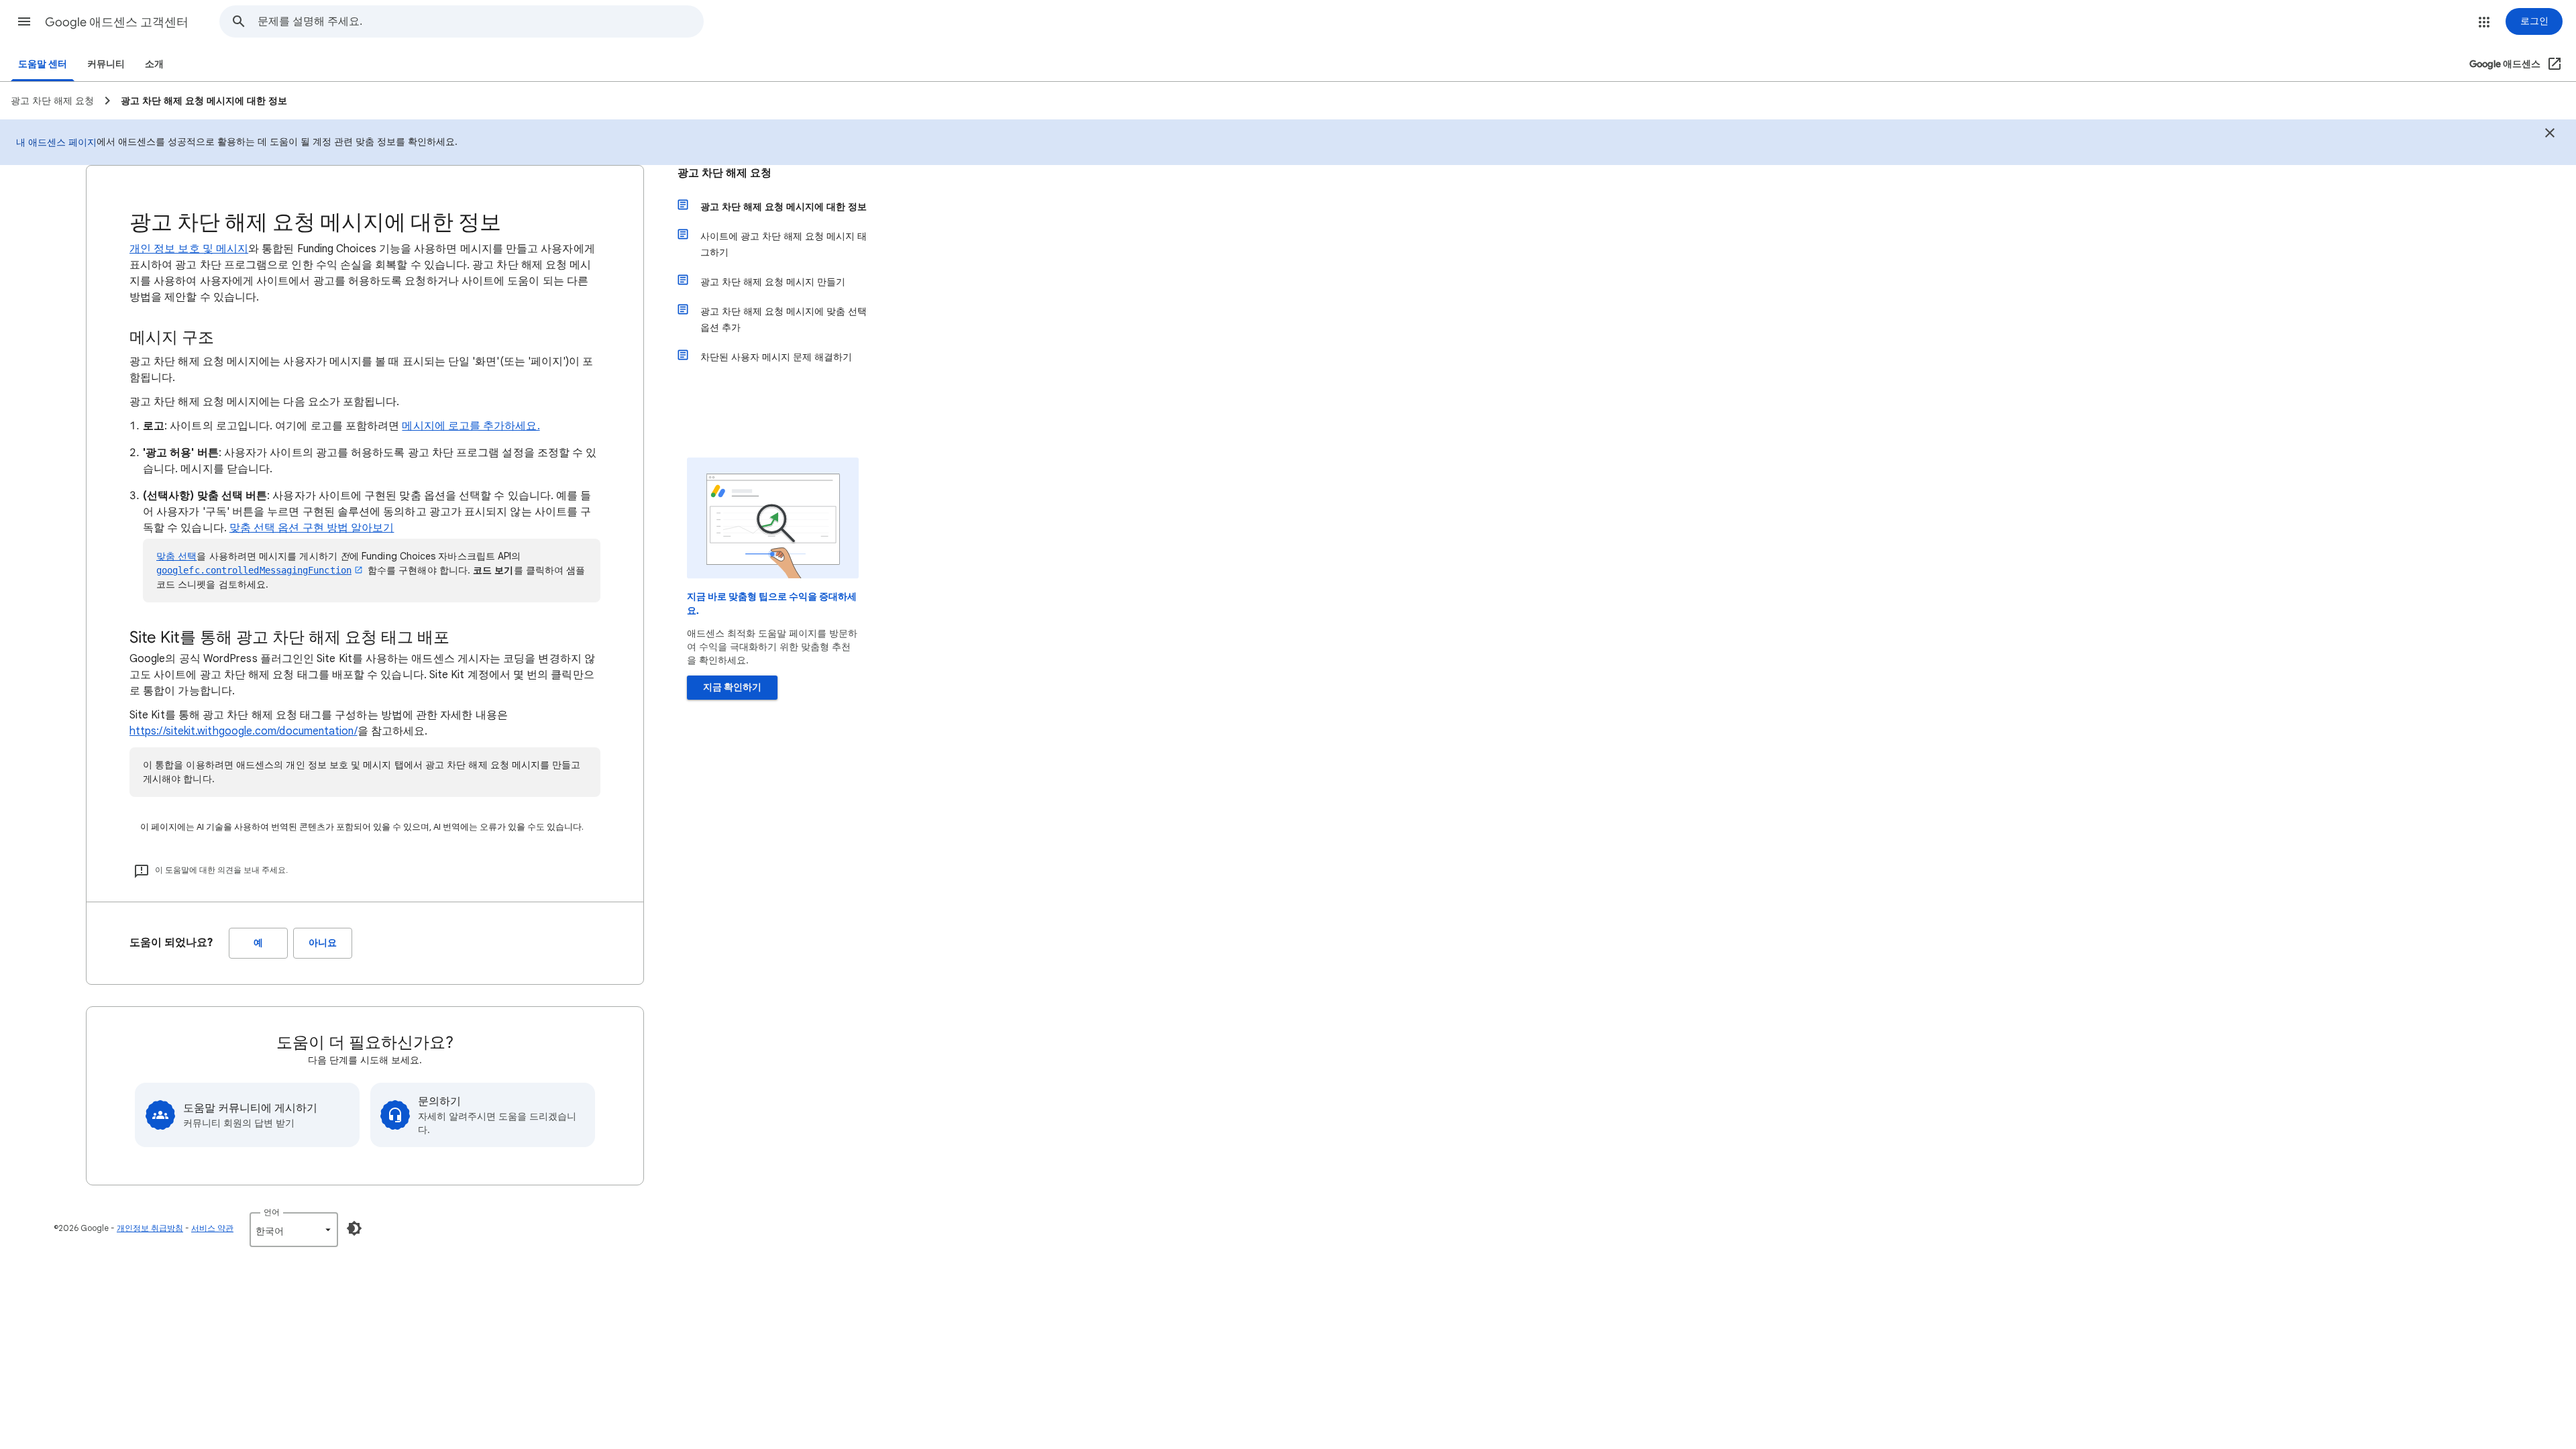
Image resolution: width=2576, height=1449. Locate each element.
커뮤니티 (106, 64)
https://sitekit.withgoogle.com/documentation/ (244, 731)
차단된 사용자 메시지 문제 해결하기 (776, 357)
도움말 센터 (43, 64)
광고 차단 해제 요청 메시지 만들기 (773, 282)
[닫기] (2550, 135)
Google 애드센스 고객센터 (117, 22)
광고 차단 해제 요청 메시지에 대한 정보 (784, 207)
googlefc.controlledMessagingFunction (254, 570)
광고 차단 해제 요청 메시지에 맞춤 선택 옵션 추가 (784, 319)
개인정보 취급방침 (150, 1228)
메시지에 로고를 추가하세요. (471, 426)
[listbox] (294, 1230)
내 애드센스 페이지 (56, 142)
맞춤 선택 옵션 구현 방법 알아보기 (312, 528)
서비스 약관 (212, 1228)
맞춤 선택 (176, 556)
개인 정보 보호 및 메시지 (189, 249)
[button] (24, 21)
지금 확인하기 (732, 687)
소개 (154, 64)
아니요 (323, 943)
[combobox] (480, 21)
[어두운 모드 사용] (354, 1228)
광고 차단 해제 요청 (724, 173)
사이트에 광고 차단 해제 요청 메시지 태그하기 (784, 244)
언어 (272, 1212)
